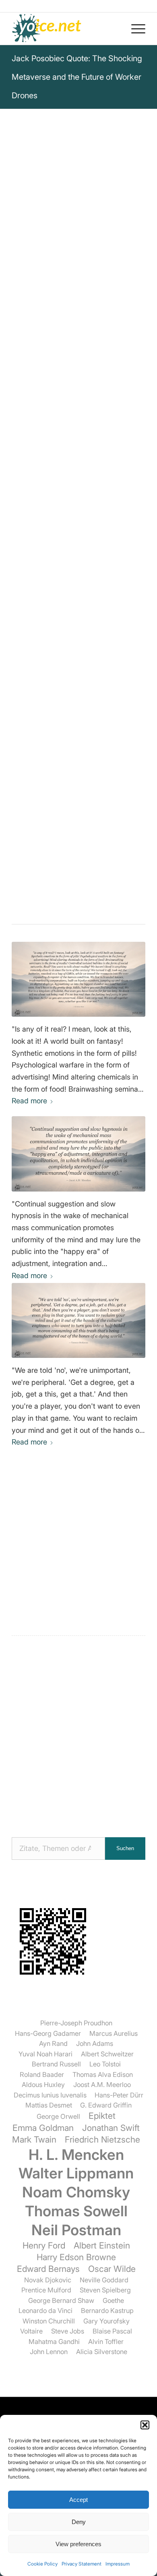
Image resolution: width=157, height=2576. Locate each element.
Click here (115, 518)
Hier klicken (56, 536)
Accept (78, 2500)
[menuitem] (134, 29)
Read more (29, 1101)
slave (88, 641)
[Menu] (134, 29)
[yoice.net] (65, 29)
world (66, 641)
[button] (145, 2425)
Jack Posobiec (39, 283)
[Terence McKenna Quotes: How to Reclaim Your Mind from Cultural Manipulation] (78, 1320)
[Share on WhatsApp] (67, 699)
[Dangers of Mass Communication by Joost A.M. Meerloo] (78, 1154)
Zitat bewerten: (78, 583)
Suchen (125, 1848)
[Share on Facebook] (45, 699)
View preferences (78, 2544)
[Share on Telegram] (90, 699)
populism (116, 641)
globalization (32, 641)
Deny (79, 2522)
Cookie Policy (42, 2564)
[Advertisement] (78, 1735)
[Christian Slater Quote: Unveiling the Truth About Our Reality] (78, 979)
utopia (115, 631)
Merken (29, 498)
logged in (70, 1574)
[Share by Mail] (112, 699)
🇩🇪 (91, 518)
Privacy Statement (82, 2564)
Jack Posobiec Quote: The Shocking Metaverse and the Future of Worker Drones (77, 77)
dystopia (86, 631)
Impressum (118, 2564)
